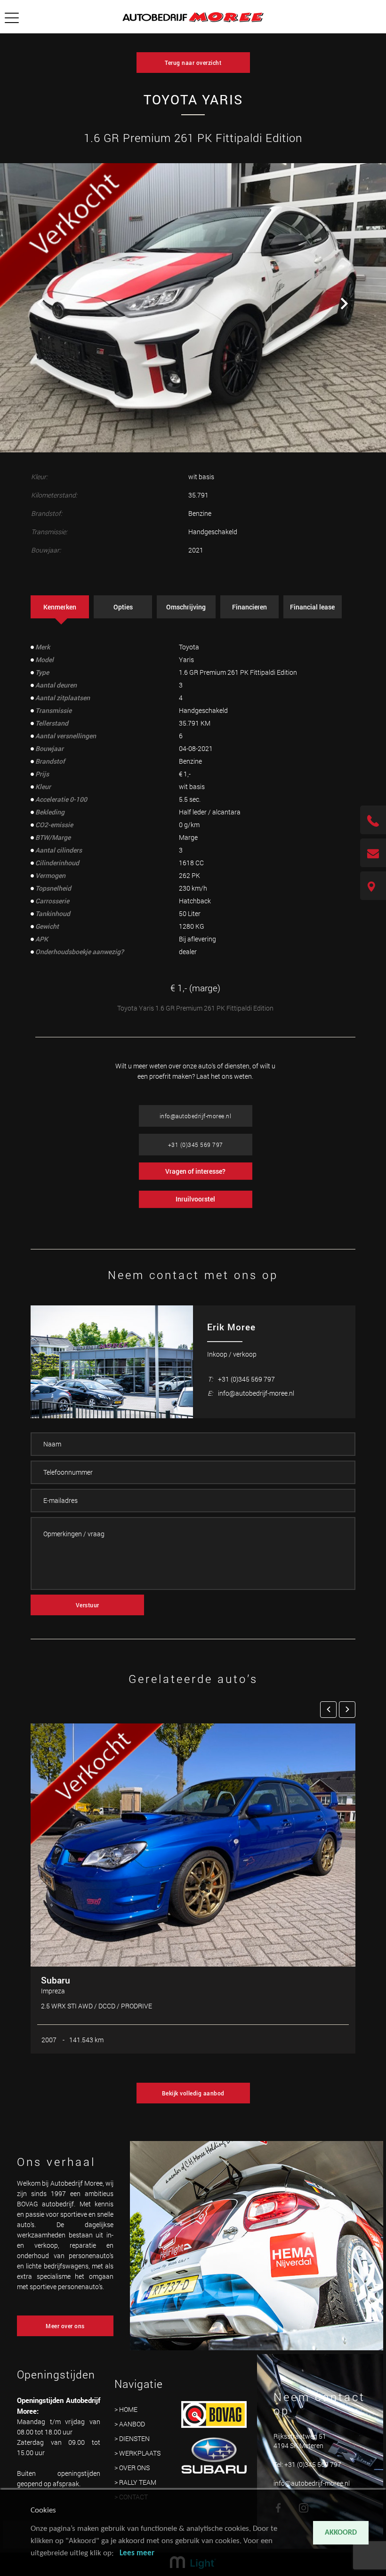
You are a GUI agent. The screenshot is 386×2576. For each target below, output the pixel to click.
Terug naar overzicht (193, 63)
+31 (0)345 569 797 (196, 1145)
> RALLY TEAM (135, 2482)
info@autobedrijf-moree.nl (196, 1116)
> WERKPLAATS (137, 2453)
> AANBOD (130, 2424)
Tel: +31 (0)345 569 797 (307, 2464)
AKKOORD (341, 2533)
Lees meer (137, 2553)
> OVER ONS (132, 2468)
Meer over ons (65, 2326)
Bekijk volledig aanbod (193, 2093)
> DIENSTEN (132, 2438)
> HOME (126, 2409)
